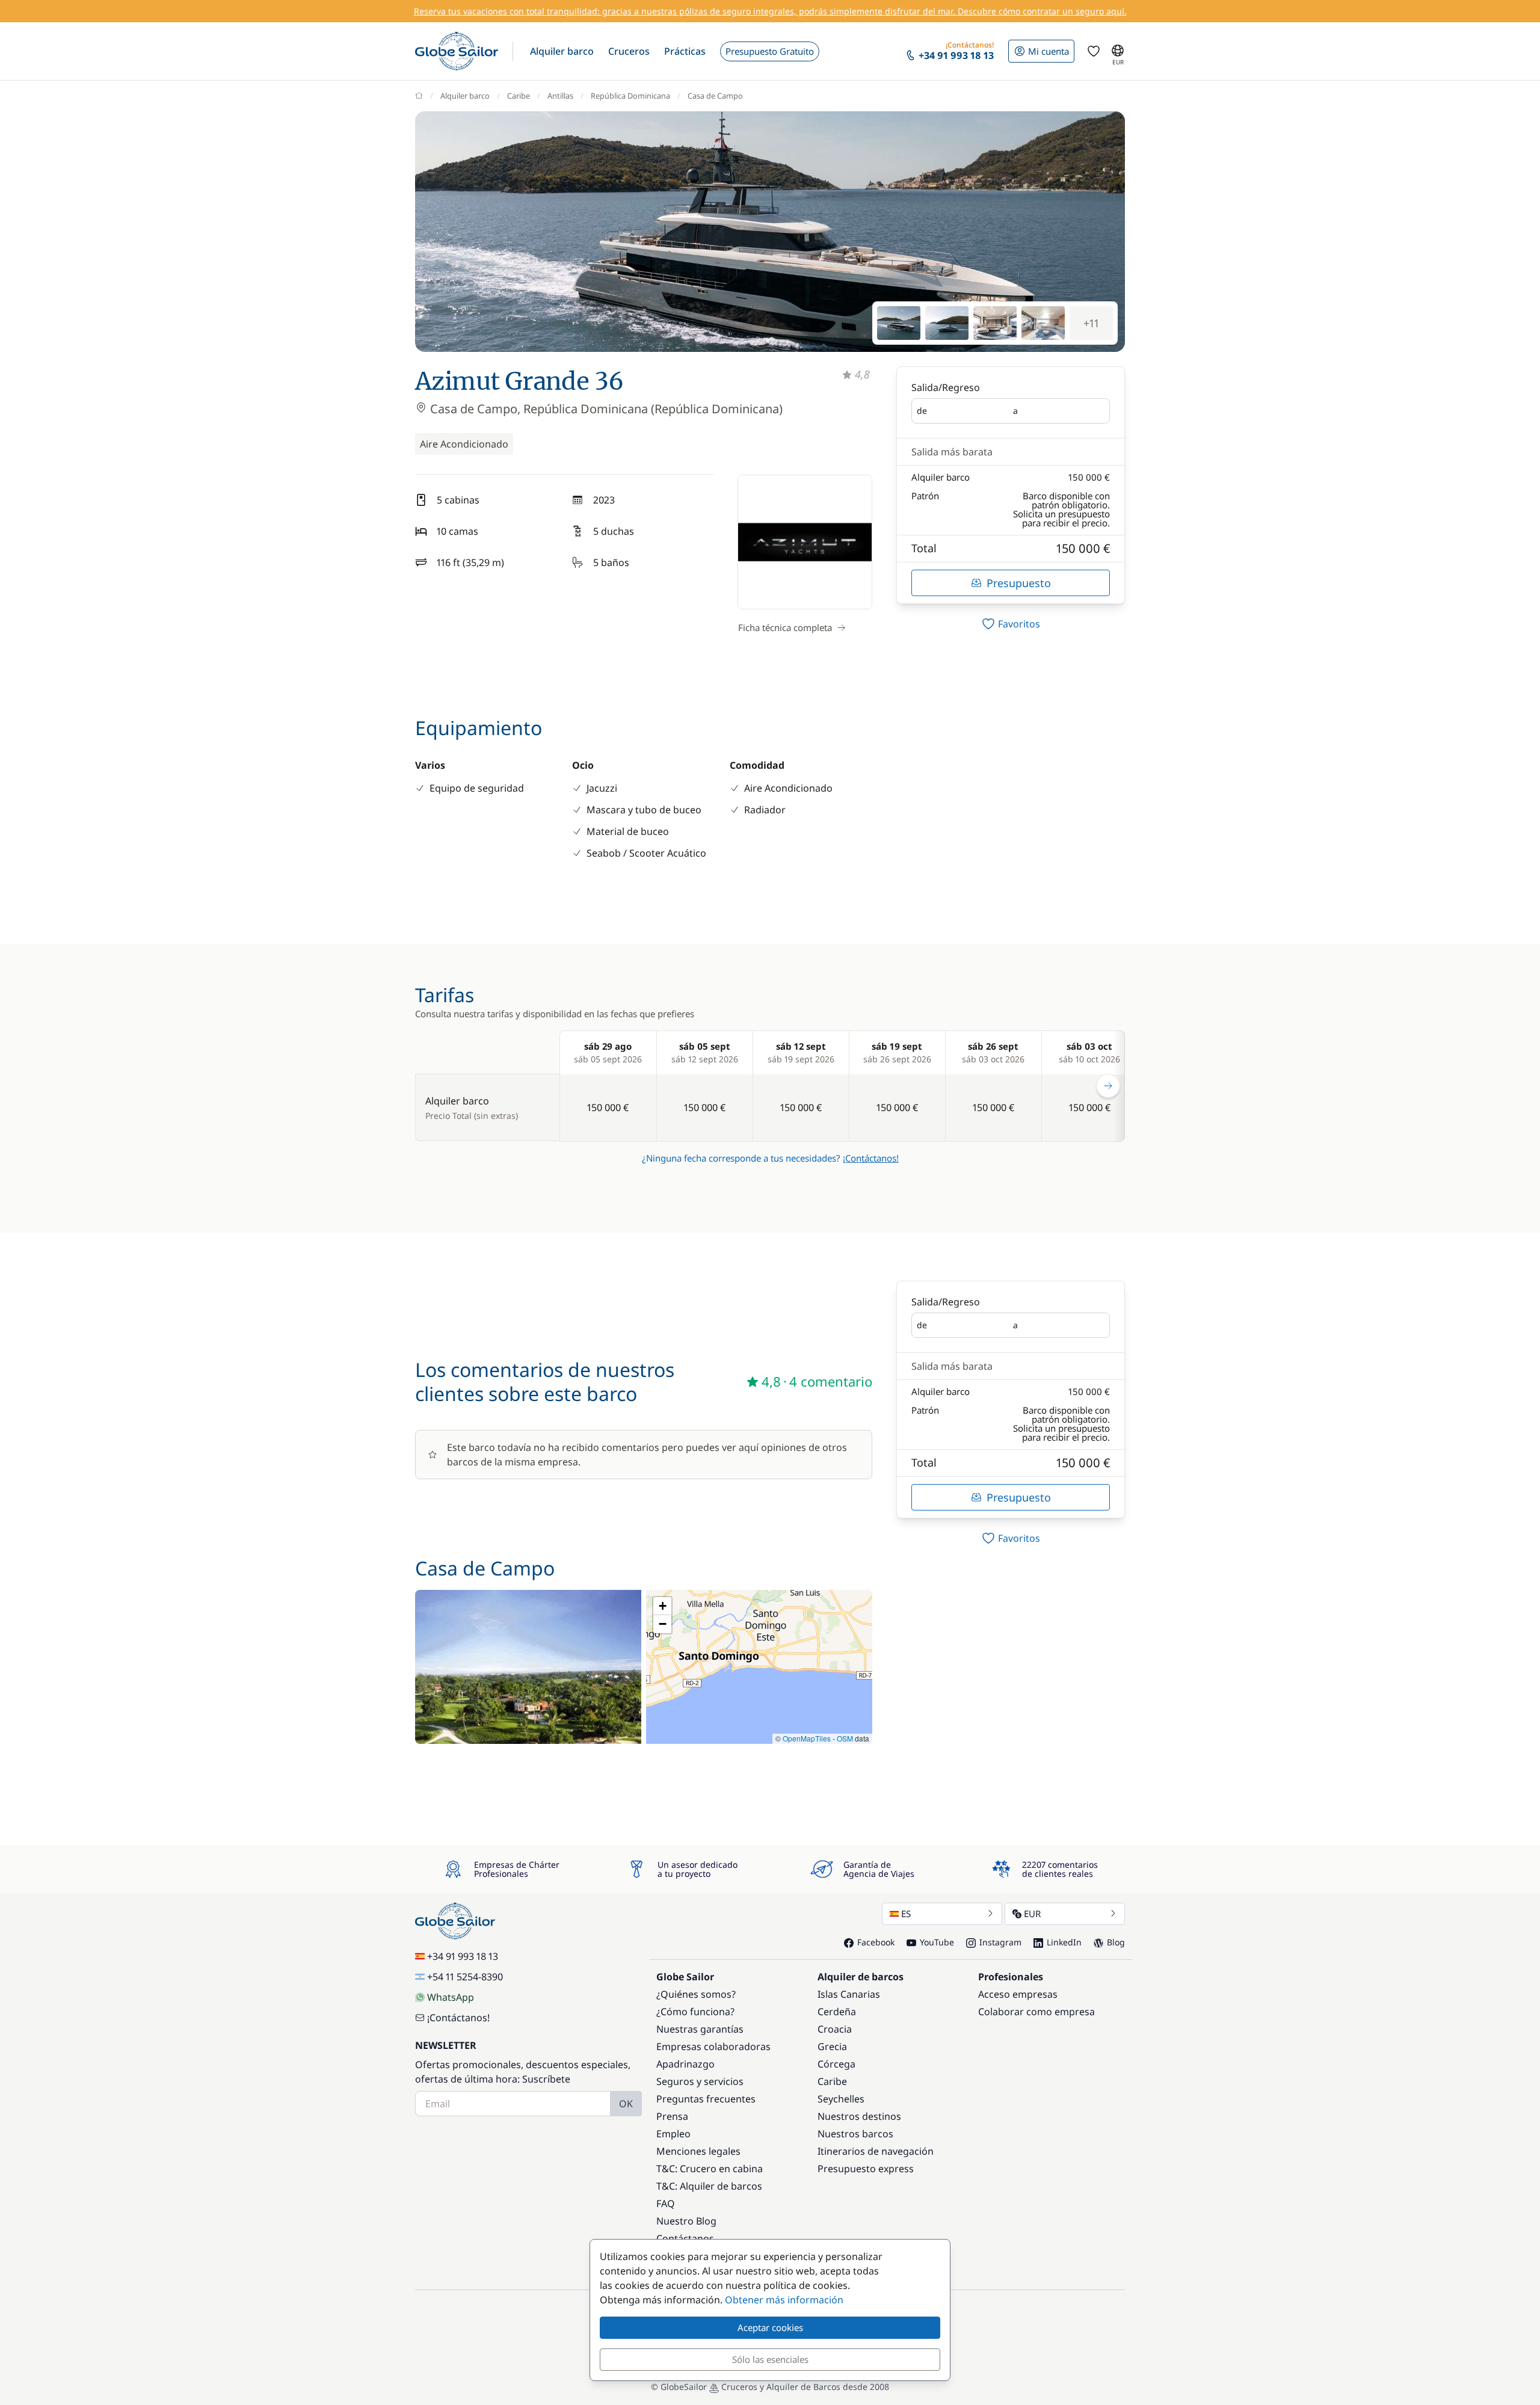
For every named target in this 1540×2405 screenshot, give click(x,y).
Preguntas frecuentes (706, 2099)
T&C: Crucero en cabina (710, 2169)
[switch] (1011, 624)
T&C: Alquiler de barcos (709, 2186)
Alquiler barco (465, 96)
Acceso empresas (1018, 1994)
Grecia (832, 2046)
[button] (562, 51)
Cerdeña (837, 2012)
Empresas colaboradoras (713, 2046)
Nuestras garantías (700, 2029)
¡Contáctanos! (871, 1158)
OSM (845, 1738)
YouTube (937, 1942)
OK (626, 2104)
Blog (1116, 1942)
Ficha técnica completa (785, 627)
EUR (1032, 1914)
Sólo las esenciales (770, 2359)
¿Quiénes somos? (696, 1994)
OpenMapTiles (807, 1738)
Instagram (1000, 1942)
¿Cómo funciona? (695, 2012)
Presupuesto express (866, 2169)
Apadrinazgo (685, 2064)
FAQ (666, 2203)
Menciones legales (698, 2151)
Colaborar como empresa (1036, 2012)
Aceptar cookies (770, 2327)
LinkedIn (1064, 1942)
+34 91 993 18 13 (463, 1956)
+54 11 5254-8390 (465, 1977)
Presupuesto (1019, 583)
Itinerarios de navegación (876, 2151)
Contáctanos (685, 2238)
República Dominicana (630, 96)
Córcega (836, 2064)
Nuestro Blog (686, 2221)
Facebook (876, 1942)
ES (906, 1914)
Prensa (672, 2116)
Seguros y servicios (700, 2081)
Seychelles (841, 2099)
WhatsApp (451, 1997)
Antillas (560, 96)
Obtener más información (784, 2300)
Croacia (835, 2029)
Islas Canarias (849, 1994)
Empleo (673, 2134)
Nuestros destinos (859, 2116)
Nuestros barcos (855, 2134)
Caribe (519, 96)
